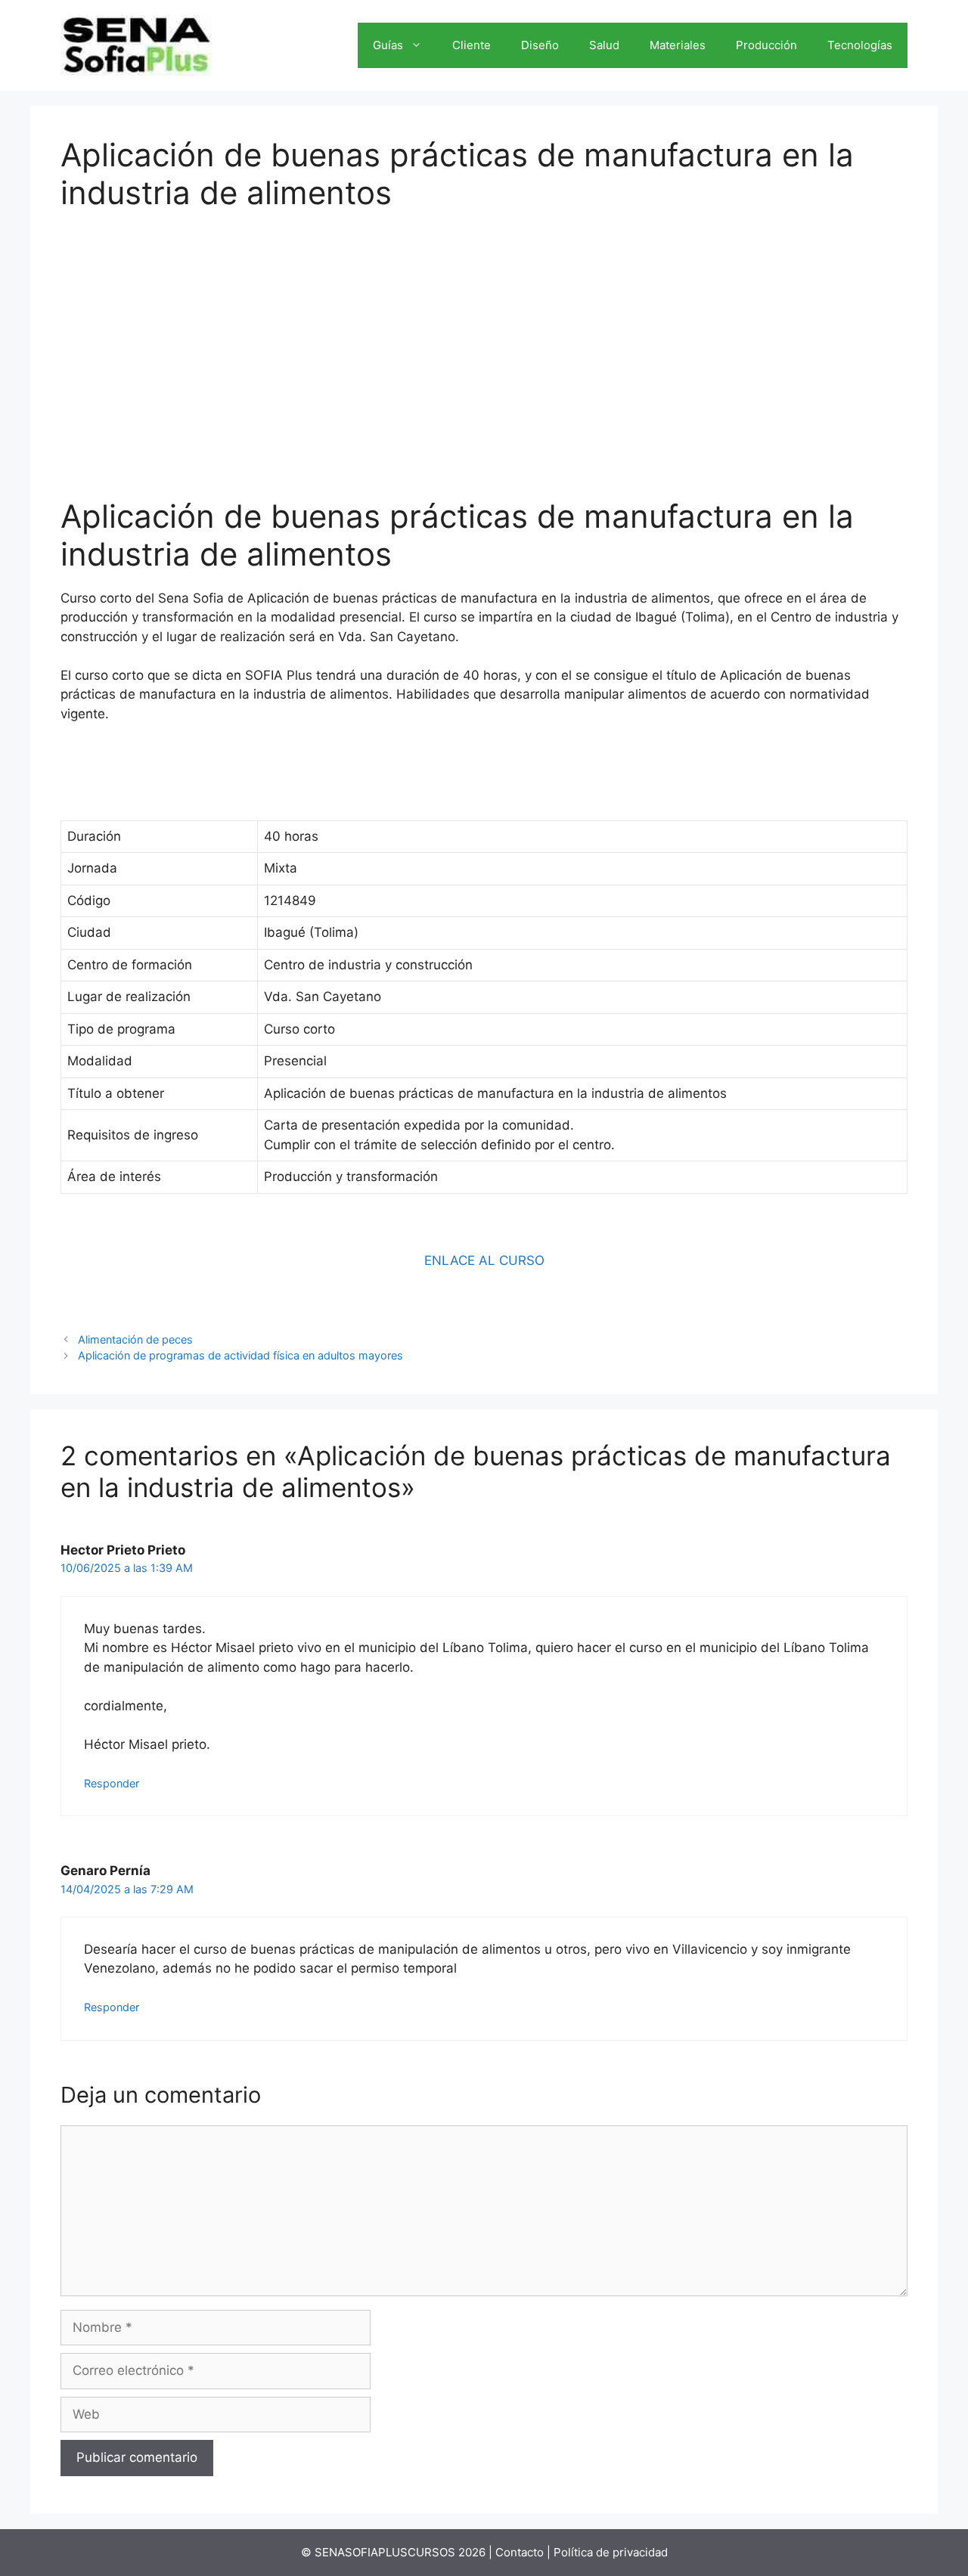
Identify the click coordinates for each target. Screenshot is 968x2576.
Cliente (472, 45)
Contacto (520, 2552)
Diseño (540, 45)
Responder (112, 1783)
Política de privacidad (611, 2552)
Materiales (678, 45)
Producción (766, 45)
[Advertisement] (484, 344)
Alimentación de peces (135, 1339)
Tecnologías (860, 45)
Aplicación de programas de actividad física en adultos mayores (240, 1355)
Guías (388, 45)
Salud (604, 45)
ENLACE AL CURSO (484, 1260)
